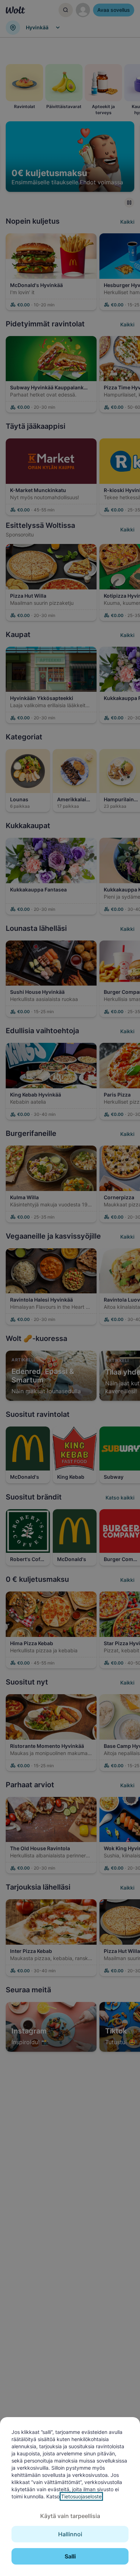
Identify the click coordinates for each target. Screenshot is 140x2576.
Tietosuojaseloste (81, 2496)
